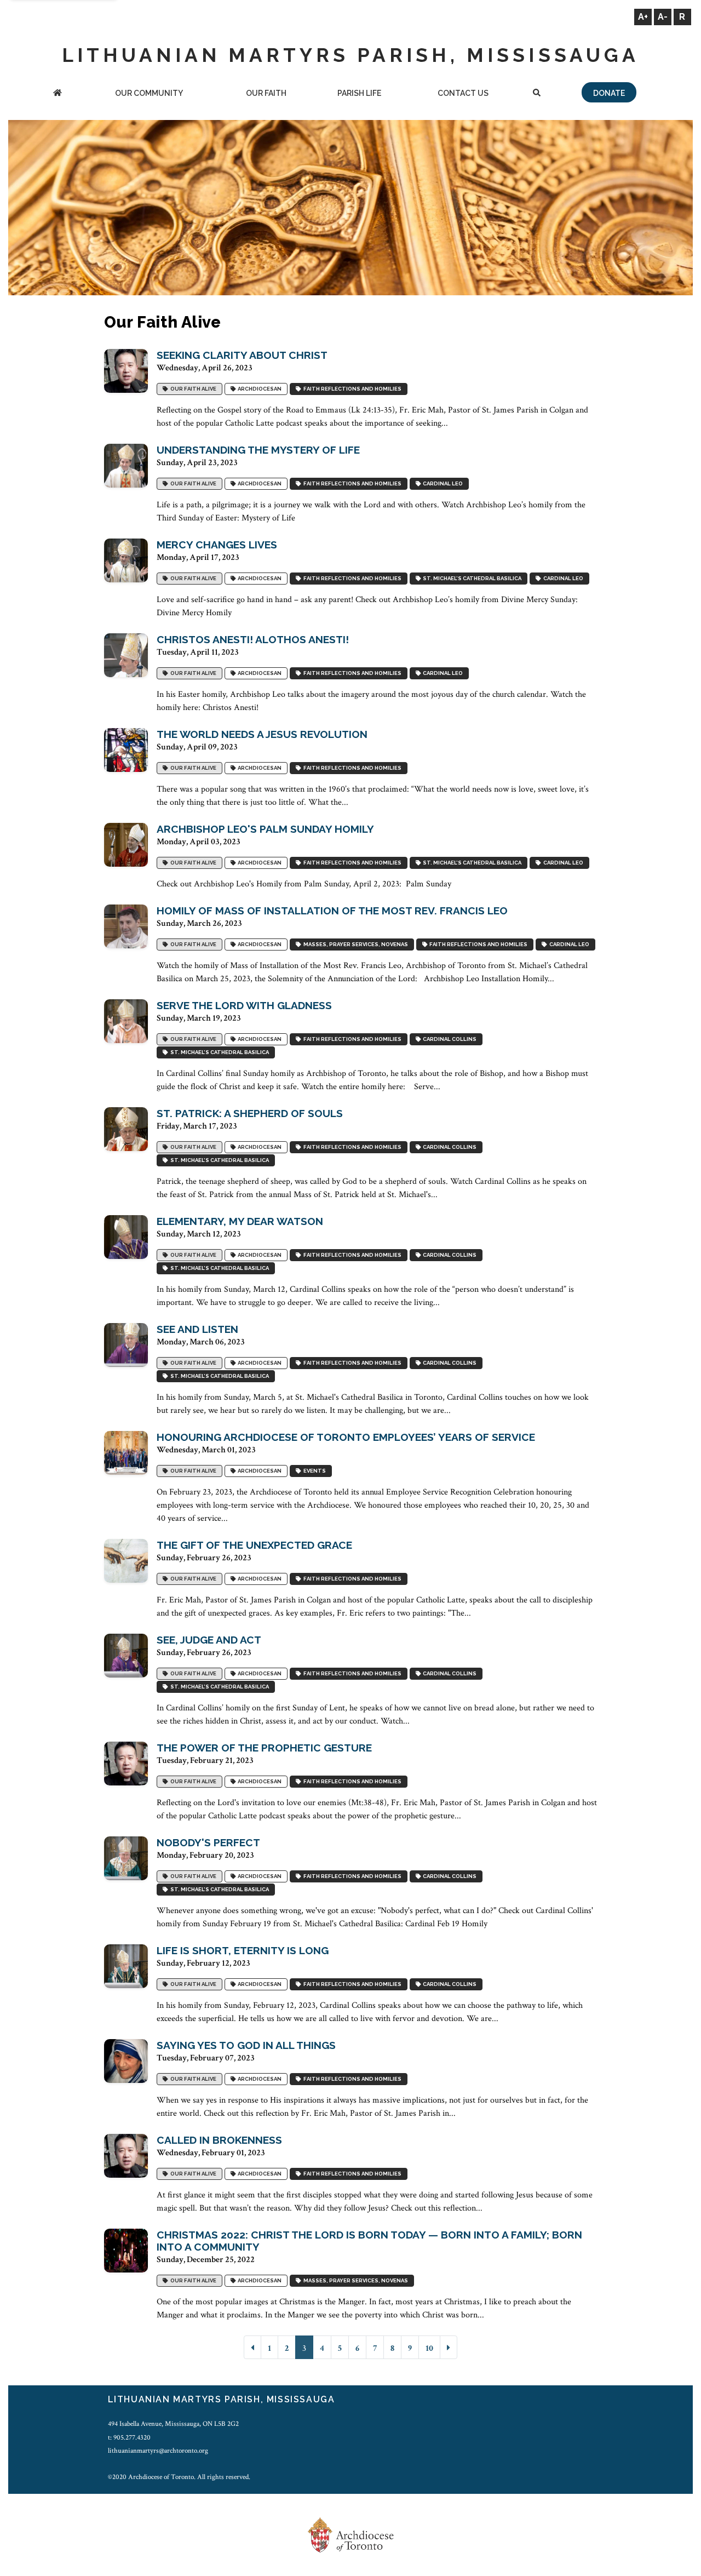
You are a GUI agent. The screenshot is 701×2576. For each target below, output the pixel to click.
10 (429, 2348)
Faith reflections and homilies (351, 389)
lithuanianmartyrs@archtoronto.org (158, 2451)
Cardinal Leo (442, 483)
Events (314, 1471)
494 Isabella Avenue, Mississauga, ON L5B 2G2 (173, 2424)
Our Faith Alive (192, 389)
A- (663, 17)
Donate (609, 93)
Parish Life (359, 93)
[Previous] (252, 2347)
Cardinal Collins (449, 1039)
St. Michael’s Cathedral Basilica (471, 578)
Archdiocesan (258, 389)
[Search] (537, 94)
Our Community (149, 93)
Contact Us (463, 93)
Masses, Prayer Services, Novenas (355, 944)
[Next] (449, 2347)
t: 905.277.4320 (129, 2437)
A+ (643, 17)
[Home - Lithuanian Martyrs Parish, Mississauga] (58, 94)
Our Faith (266, 93)
